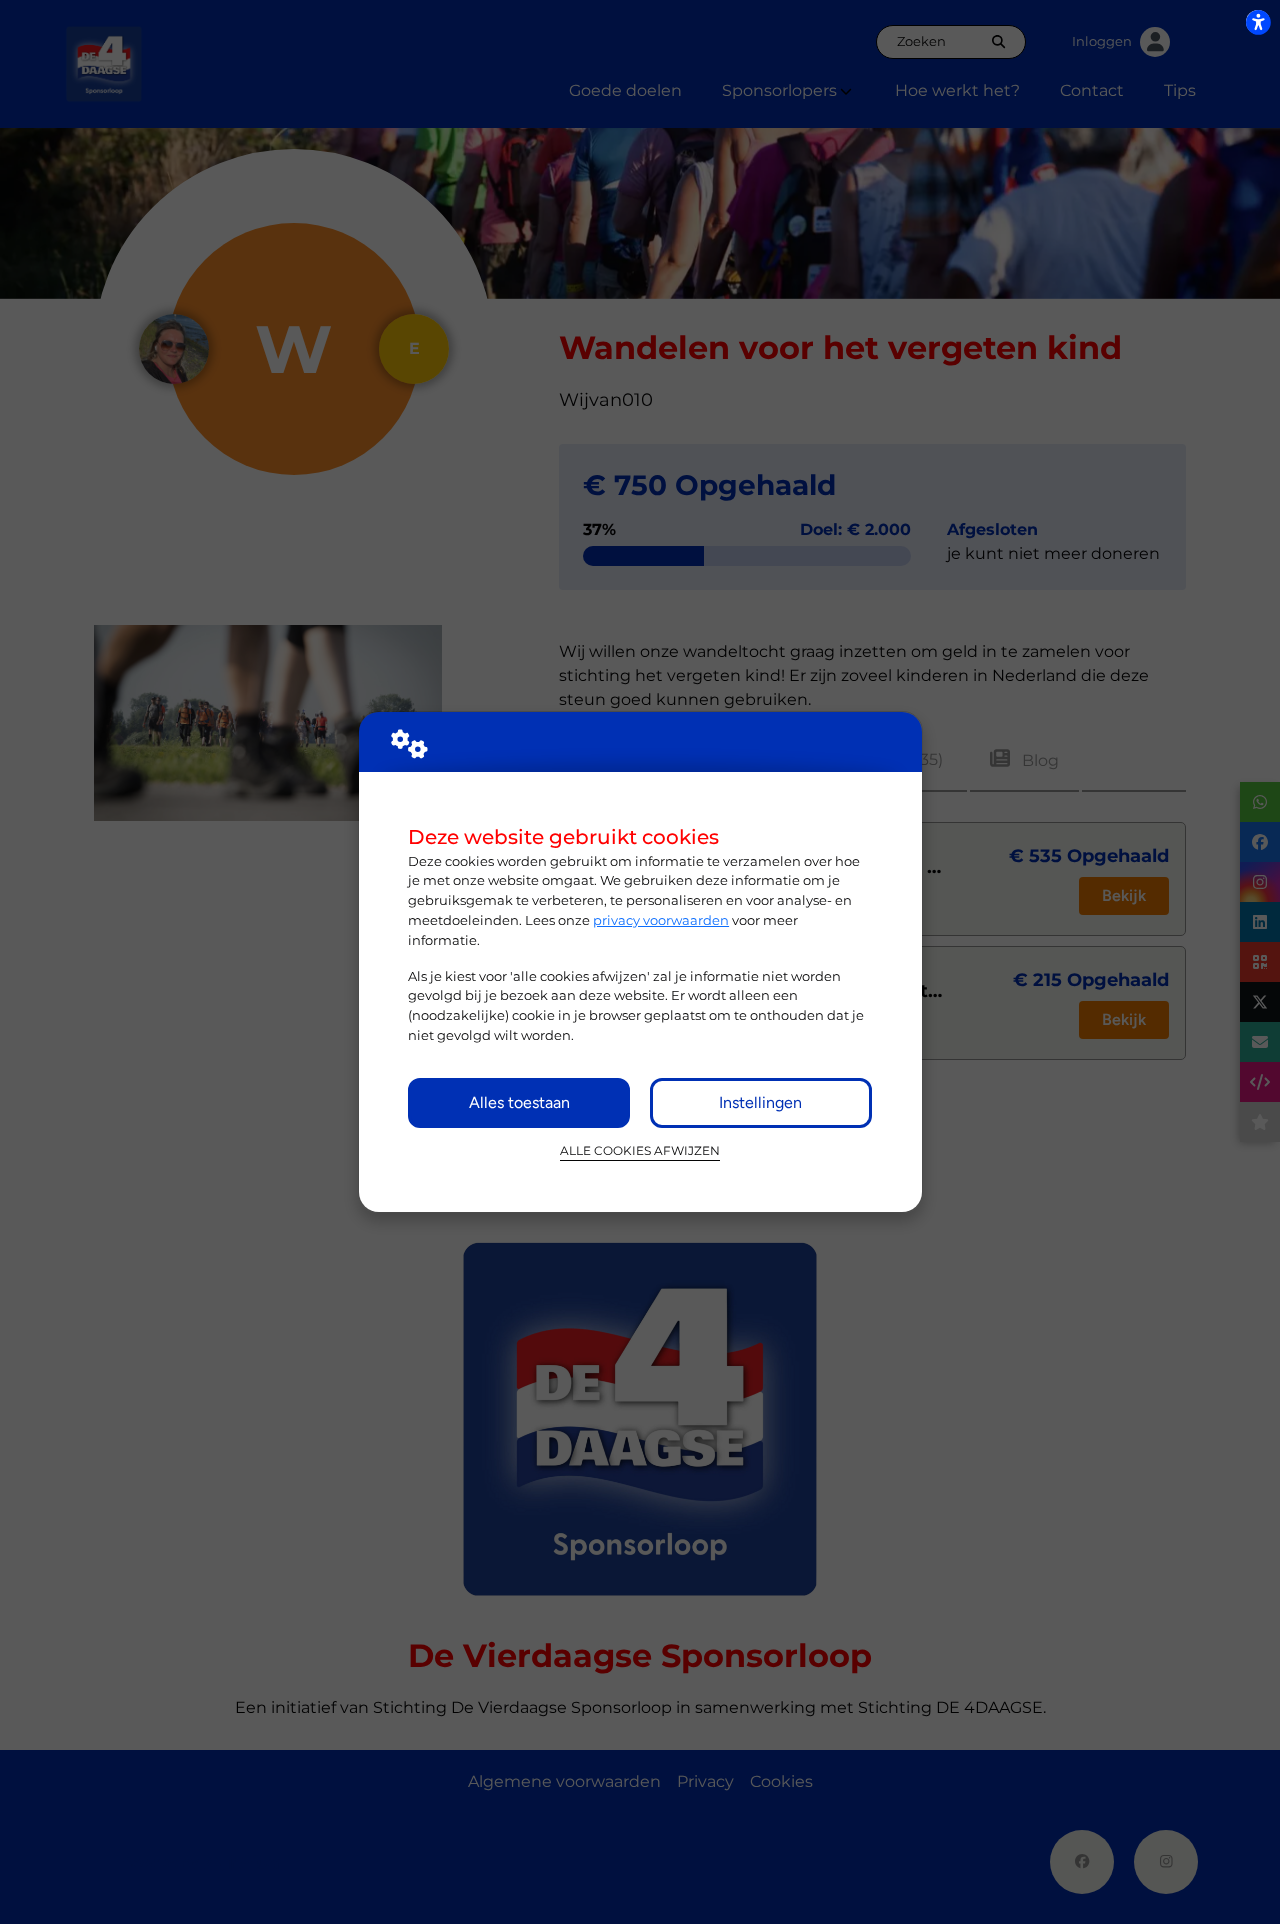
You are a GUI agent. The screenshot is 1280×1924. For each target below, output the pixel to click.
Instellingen (760, 1102)
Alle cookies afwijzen (640, 1151)
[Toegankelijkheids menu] (1258, 22)
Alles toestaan (519, 1102)
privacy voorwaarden (661, 920)
